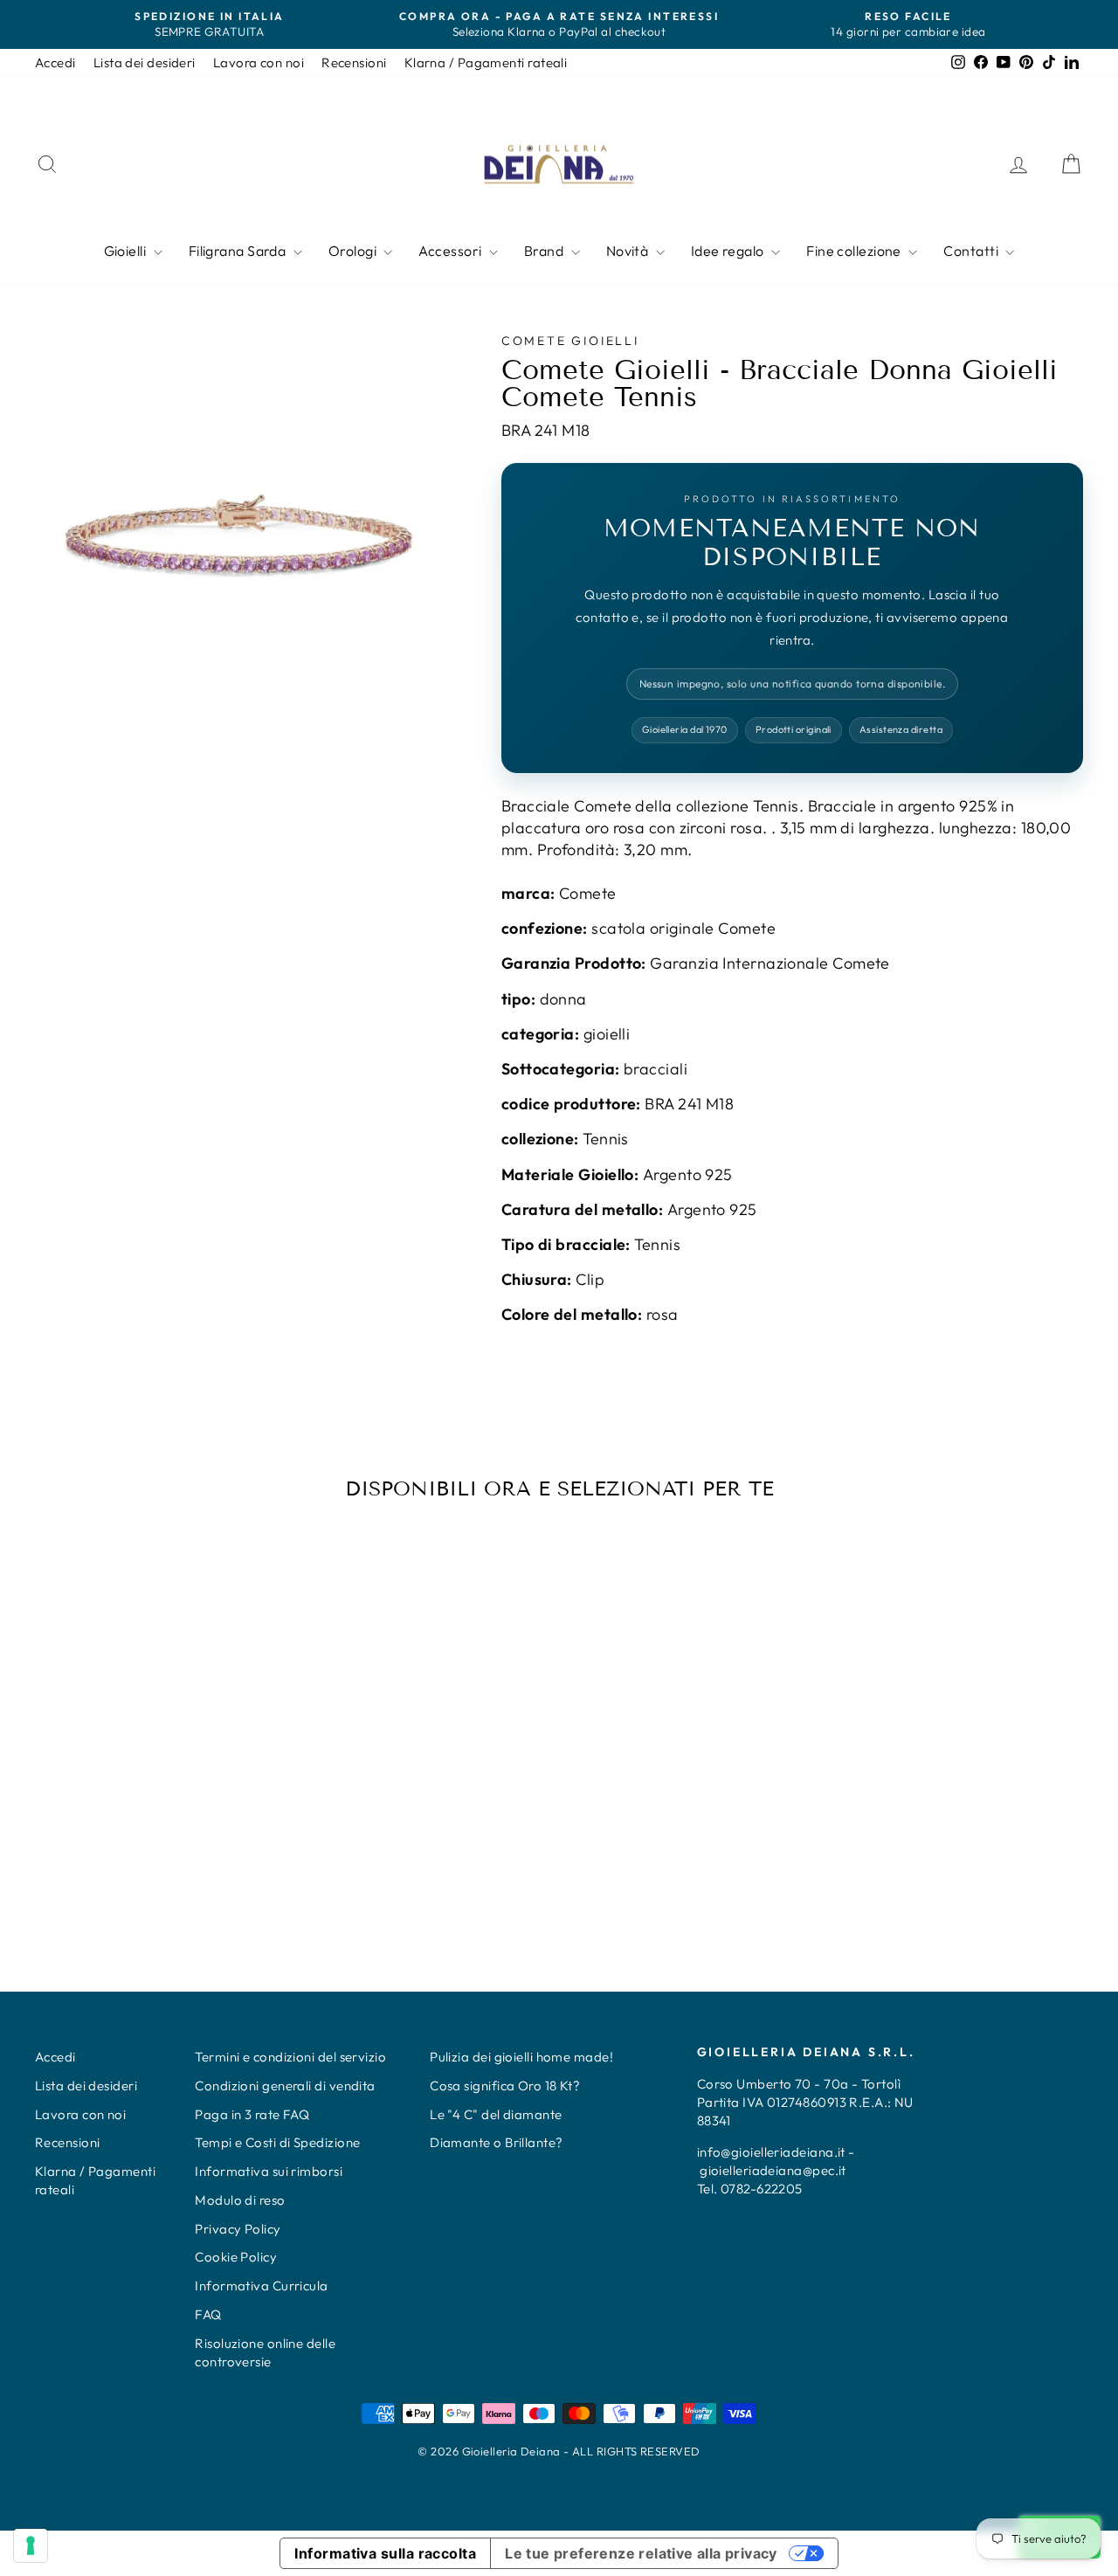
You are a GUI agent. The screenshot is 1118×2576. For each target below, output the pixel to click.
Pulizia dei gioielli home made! (521, 2057)
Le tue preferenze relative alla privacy (641, 2553)
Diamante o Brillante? (496, 2142)
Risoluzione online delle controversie (265, 2352)
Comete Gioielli (570, 341)
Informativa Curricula (261, 2286)
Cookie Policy (236, 2257)
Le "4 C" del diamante (496, 2114)
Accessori (452, 251)
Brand (545, 251)
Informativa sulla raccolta (385, 2553)
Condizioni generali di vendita (285, 2086)
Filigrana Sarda (239, 251)
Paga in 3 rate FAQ (252, 2114)
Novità (629, 251)
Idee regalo (729, 251)
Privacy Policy (238, 2229)
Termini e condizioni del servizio (290, 2057)
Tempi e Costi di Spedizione (277, 2142)
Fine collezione (855, 251)
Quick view (159, 1771)
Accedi (55, 62)
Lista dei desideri (145, 62)
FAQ (208, 2314)
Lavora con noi (259, 62)
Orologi (354, 251)
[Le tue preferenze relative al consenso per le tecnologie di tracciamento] (31, 2545)
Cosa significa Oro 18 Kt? (505, 2086)
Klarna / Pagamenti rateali (486, 62)
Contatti (972, 251)
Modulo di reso (240, 2200)
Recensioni (354, 62)
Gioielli (127, 251)
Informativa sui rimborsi (269, 2171)
